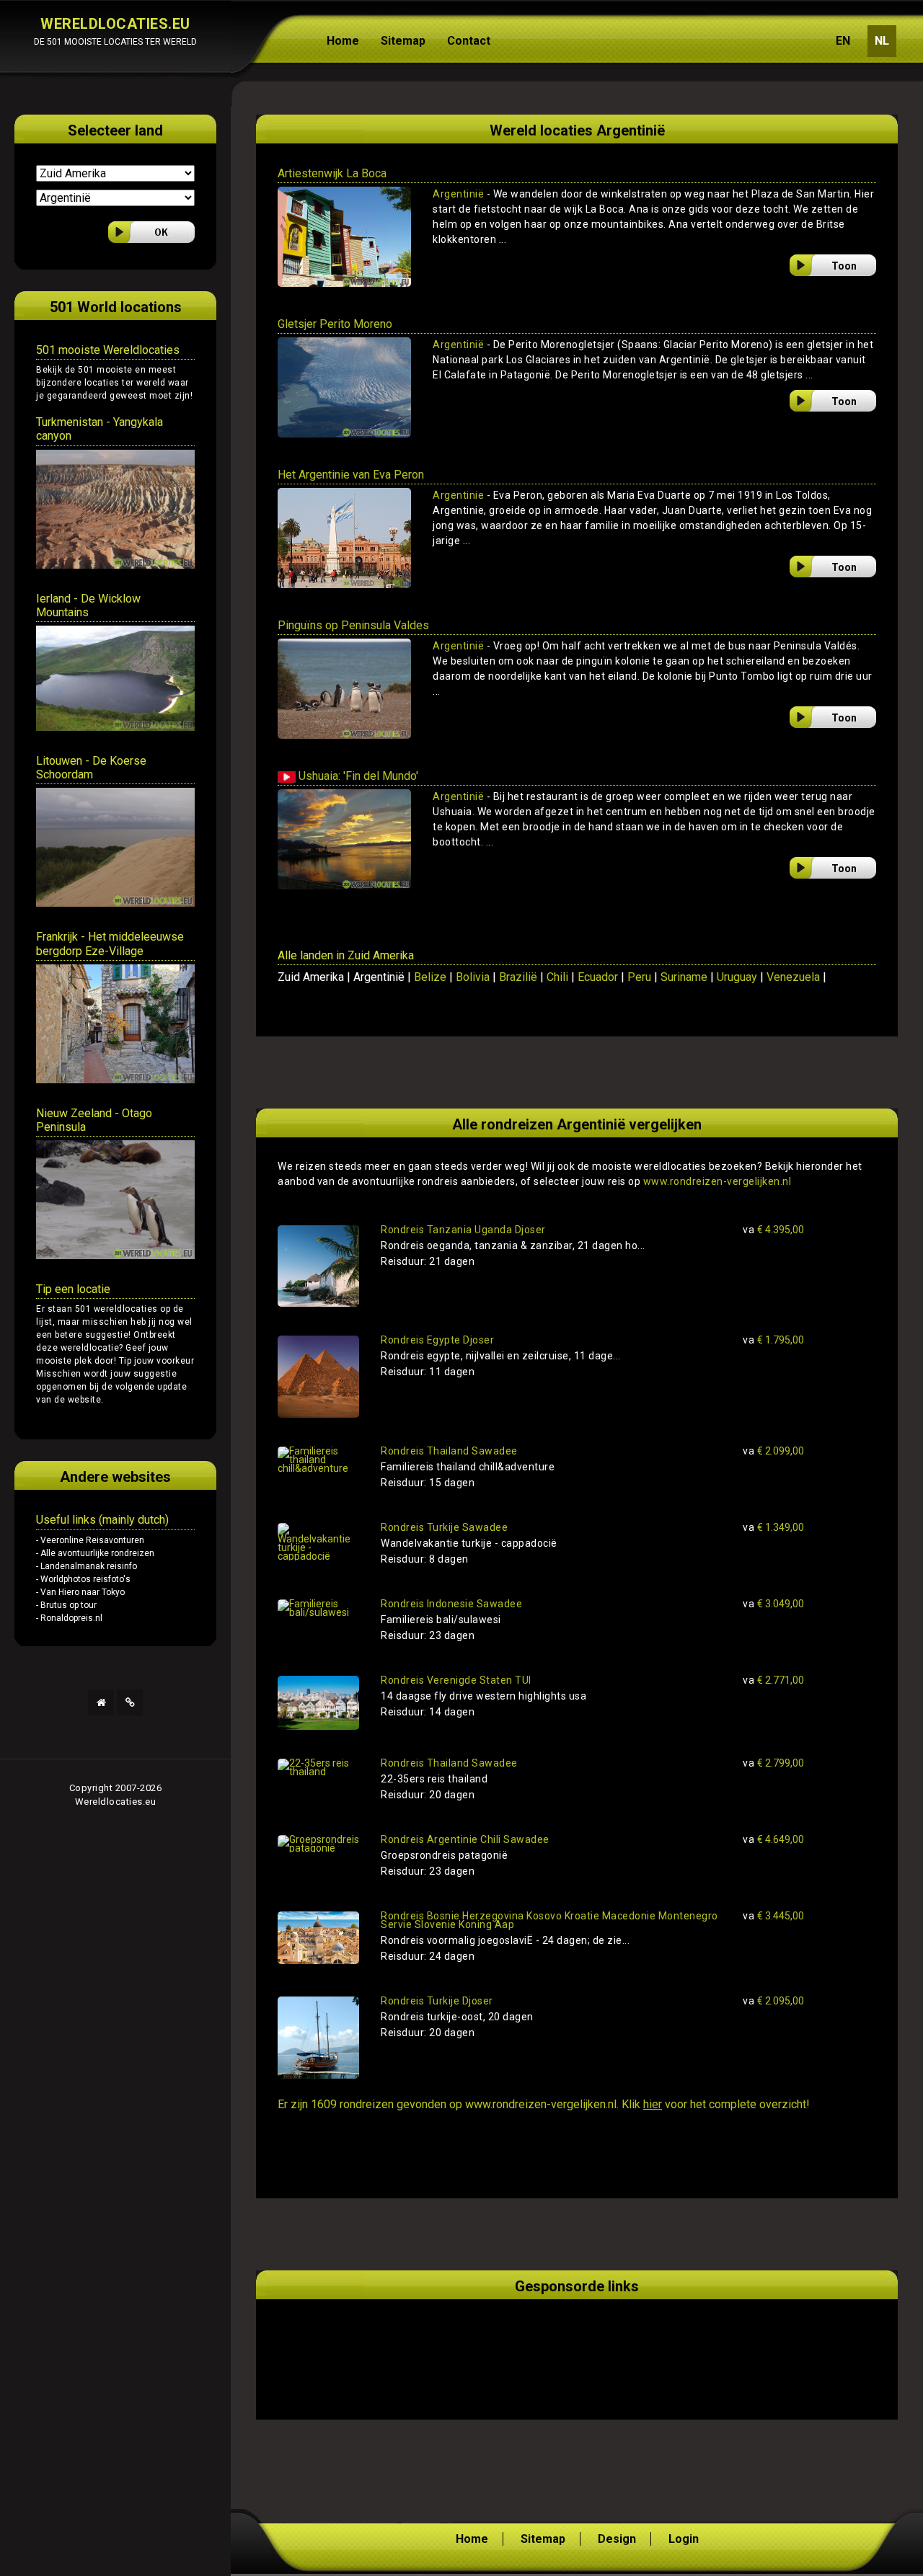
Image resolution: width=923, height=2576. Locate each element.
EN (843, 41)
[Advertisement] (446, 2342)
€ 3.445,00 (773, 1916)
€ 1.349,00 (773, 1527)
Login (684, 2539)
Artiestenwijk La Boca (332, 173)
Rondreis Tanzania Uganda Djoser (463, 1230)
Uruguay (737, 977)
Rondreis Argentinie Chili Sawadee (465, 1839)
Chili (557, 977)
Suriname (684, 977)
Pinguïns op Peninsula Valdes (353, 625)
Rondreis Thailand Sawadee (449, 1451)
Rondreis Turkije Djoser (437, 2001)
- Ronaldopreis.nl (69, 1618)
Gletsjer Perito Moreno (335, 324)
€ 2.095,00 (773, 2001)
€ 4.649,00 (773, 1839)
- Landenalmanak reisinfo (87, 1566)
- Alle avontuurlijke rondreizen (95, 1553)
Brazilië (518, 977)
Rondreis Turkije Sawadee (444, 1527)
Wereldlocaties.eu (116, 1802)
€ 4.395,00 (773, 1230)
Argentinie (458, 495)
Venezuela (793, 977)
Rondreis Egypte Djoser (437, 1340)
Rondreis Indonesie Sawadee (451, 1604)
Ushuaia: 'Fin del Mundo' (357, 776)
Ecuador (598, 977)
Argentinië (458, 194)
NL (882, 41)
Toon (844, 266)
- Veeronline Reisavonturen (90, 1540)
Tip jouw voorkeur (157, 1361)
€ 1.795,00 (773, 1340)
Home (343, 41)
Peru (639, 977)
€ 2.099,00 (773, 1451)
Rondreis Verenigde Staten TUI (456, 1680)
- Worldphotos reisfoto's (83, 1579)
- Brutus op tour (66, 1605)
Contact (469, 41)
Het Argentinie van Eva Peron (351, 475)
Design (617, 2539)
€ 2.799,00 (773, 1763)
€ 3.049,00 (773, 1604)
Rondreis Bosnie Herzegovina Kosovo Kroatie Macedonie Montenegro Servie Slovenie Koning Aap (549, 1920)
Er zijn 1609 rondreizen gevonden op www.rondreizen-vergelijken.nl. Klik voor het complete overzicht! (544, 2104)
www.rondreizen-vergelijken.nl (717, 1181)
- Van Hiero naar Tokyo (80, 1592)
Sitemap (403, 41)
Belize (430, 977)
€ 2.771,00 (773, 1680)
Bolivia (473, 977)
